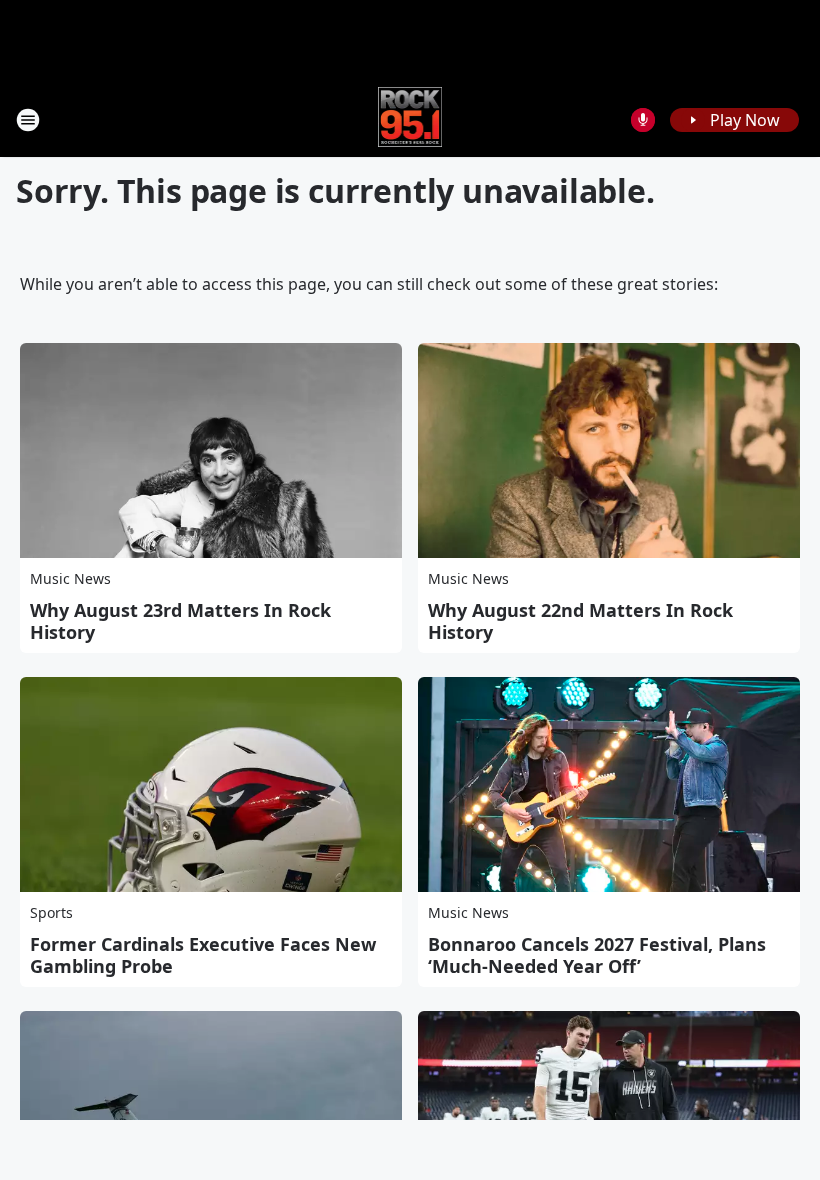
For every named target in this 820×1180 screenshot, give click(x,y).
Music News (70, 578)
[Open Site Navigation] (28, 120)
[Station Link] (410, 119)
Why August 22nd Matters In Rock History (580, 621)
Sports (51, 912)
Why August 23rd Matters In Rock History (180, 621)
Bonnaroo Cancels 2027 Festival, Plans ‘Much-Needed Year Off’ (597, 955)
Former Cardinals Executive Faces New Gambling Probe (203, 955)
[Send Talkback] (643, 120)
